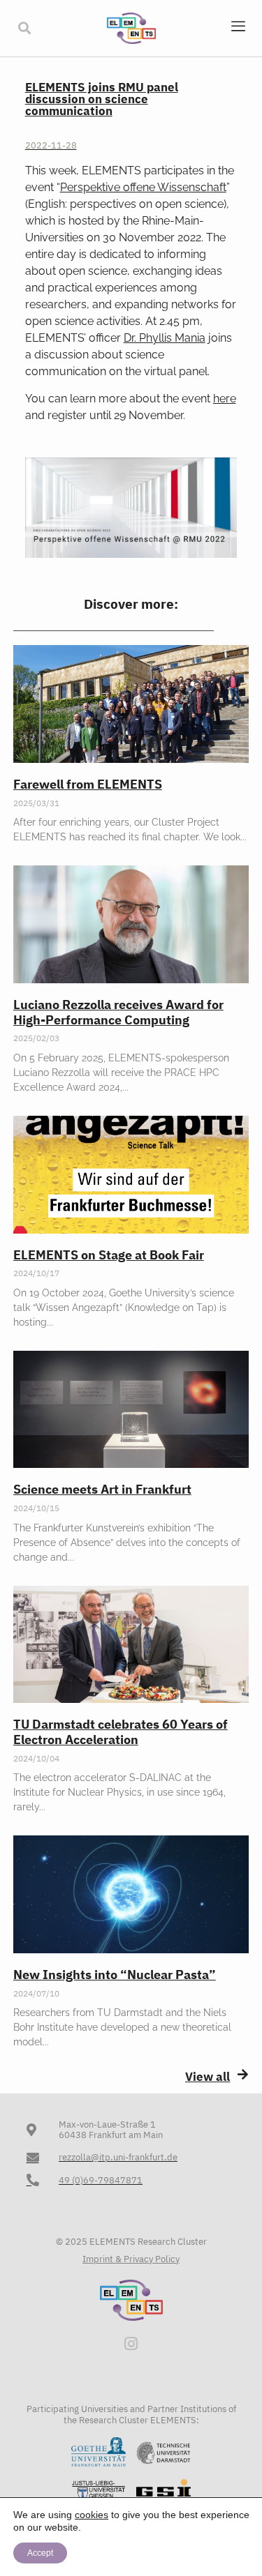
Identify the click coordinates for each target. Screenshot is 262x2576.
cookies (92, 2515)
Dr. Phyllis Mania (165, 338)
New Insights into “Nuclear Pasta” (115, 1975)
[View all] (243, 2074)
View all (208, 2077)
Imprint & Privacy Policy (131, 2259)
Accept (40, 2553)
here (225, 399)
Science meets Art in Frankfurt (102, 1489)
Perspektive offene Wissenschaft (143, 187)
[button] (24, 28)
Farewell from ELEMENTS (88, 784)
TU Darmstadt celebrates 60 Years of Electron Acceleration (121, 1732)
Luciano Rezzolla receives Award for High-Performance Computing (118, 1012)
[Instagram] (131, 2344)
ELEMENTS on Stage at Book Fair (109, 1255)
